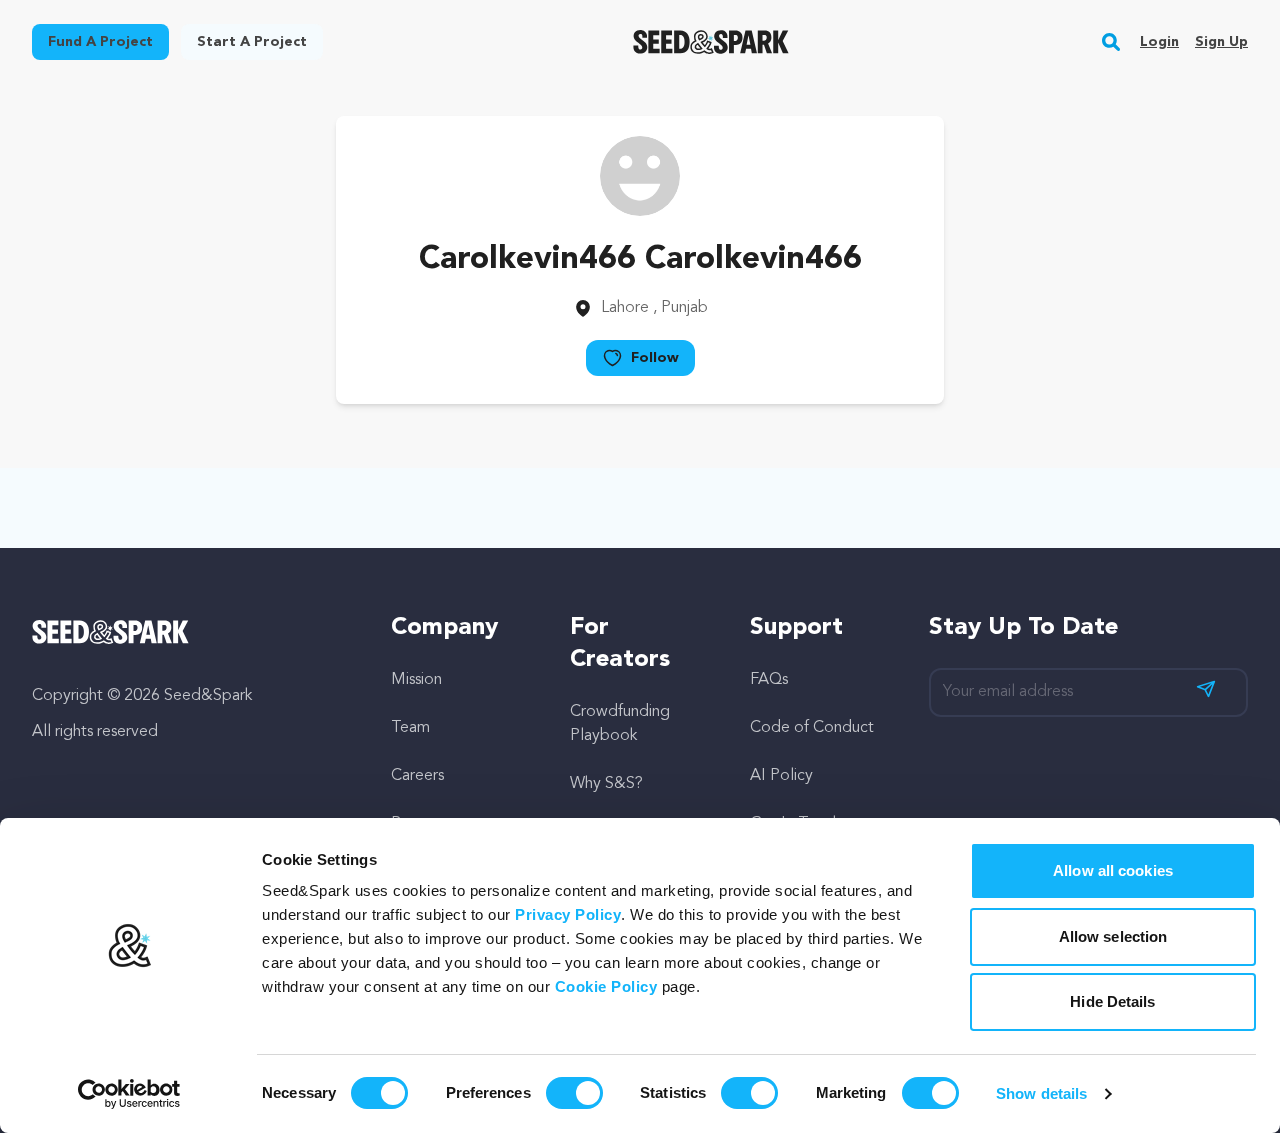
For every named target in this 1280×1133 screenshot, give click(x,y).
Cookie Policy (606, 986)
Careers (417, 776)
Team (410, 728)
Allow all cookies (1113, 870)
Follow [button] (655, 358)
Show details (1041, 1093)
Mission (416, 680)
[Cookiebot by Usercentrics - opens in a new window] (129, 1094)
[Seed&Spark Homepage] (711, 42)
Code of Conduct (812, 728)
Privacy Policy (568, 914)
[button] (1111, 42)
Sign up (1221, 42)
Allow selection (1113, 936)
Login (1159, 42)
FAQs (769, 680)
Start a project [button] (252, 42)
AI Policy (781, 776)
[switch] (574, 1093)
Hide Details (1112, 1001)
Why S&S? (606, 784)
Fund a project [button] (100, 42)
